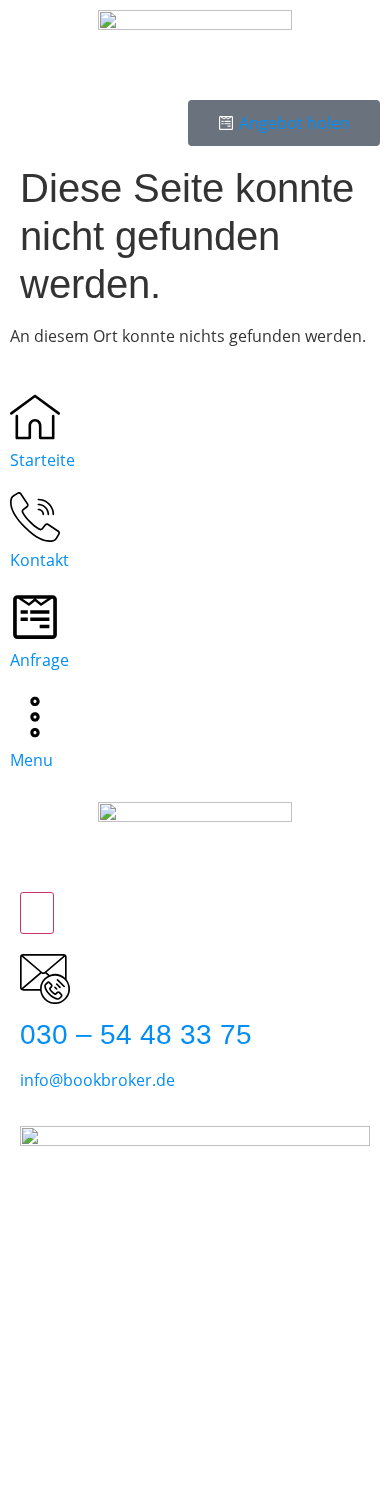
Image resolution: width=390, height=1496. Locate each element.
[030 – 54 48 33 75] (45, 979)
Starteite (42, 460)
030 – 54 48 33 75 (136, 1034)
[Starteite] (35, 417)
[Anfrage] (35, 617)
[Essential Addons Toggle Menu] (37, 913)
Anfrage (39, 660)
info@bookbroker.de (97, 1080)
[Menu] (35, 717)
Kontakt (39, 560)
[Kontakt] (35, 517)
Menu (31, 760)
